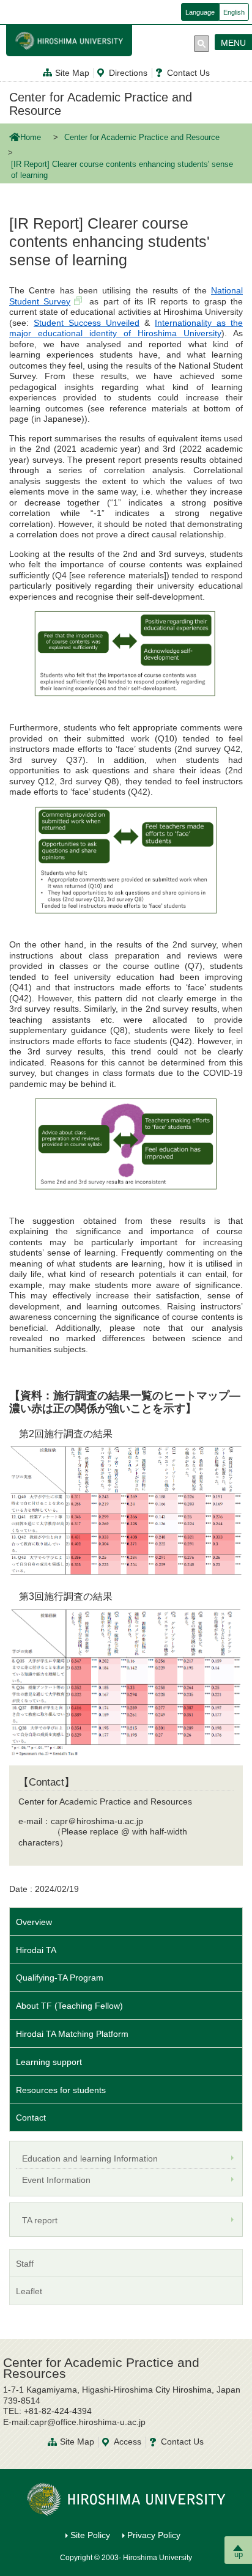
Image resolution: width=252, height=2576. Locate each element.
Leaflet (29, 2291)
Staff (25, 2264)
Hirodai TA (36, 1950)
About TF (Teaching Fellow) (69, 2006)
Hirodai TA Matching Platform (72, 2034)
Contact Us (188, 73)
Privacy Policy (154, 2535)
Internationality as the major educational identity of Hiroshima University (126, 328)
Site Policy (90, 2535)
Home (31, 138)
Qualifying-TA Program (60, 1978)
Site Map (72, 73)
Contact (31, 2118)
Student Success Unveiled (87, 323)
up (239, 2554)
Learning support (49, 2062)
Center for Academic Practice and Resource (101, 104)
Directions (128, 73)
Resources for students (61, 2090)
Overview (34, 1922)
